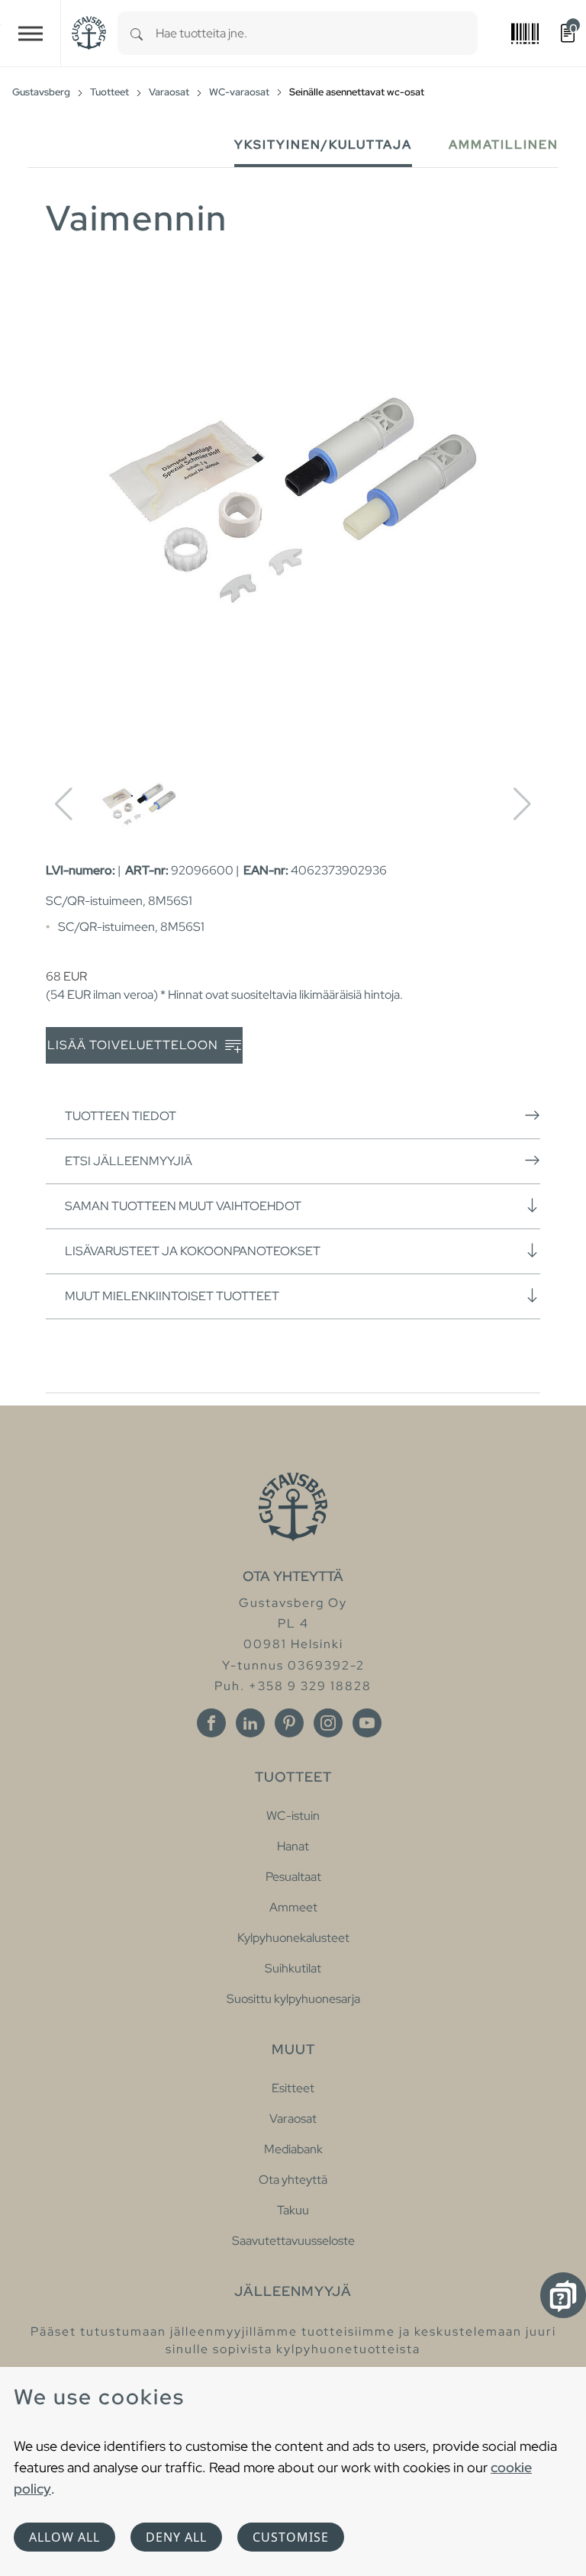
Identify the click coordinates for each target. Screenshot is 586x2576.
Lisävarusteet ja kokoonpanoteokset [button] (193, 1251)
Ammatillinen (504, 145)
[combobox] (317, 33)
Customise (291, 2537)
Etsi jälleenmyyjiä (129, 1161)
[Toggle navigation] (31, 33)
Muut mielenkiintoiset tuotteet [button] (172, 1296)
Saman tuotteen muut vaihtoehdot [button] (183, 1206)
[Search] (137, 33)
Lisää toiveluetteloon (134, 1045)
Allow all (64, 2537)
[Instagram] (328, 1723)
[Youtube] (367, 1723)
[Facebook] (211, 1723)
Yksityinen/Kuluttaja (323, 145)
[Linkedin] (250, 1723)
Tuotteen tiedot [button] (121, 1116)
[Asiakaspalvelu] (563, 2295)
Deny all (176, 2537)
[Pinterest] (289, 1723)
